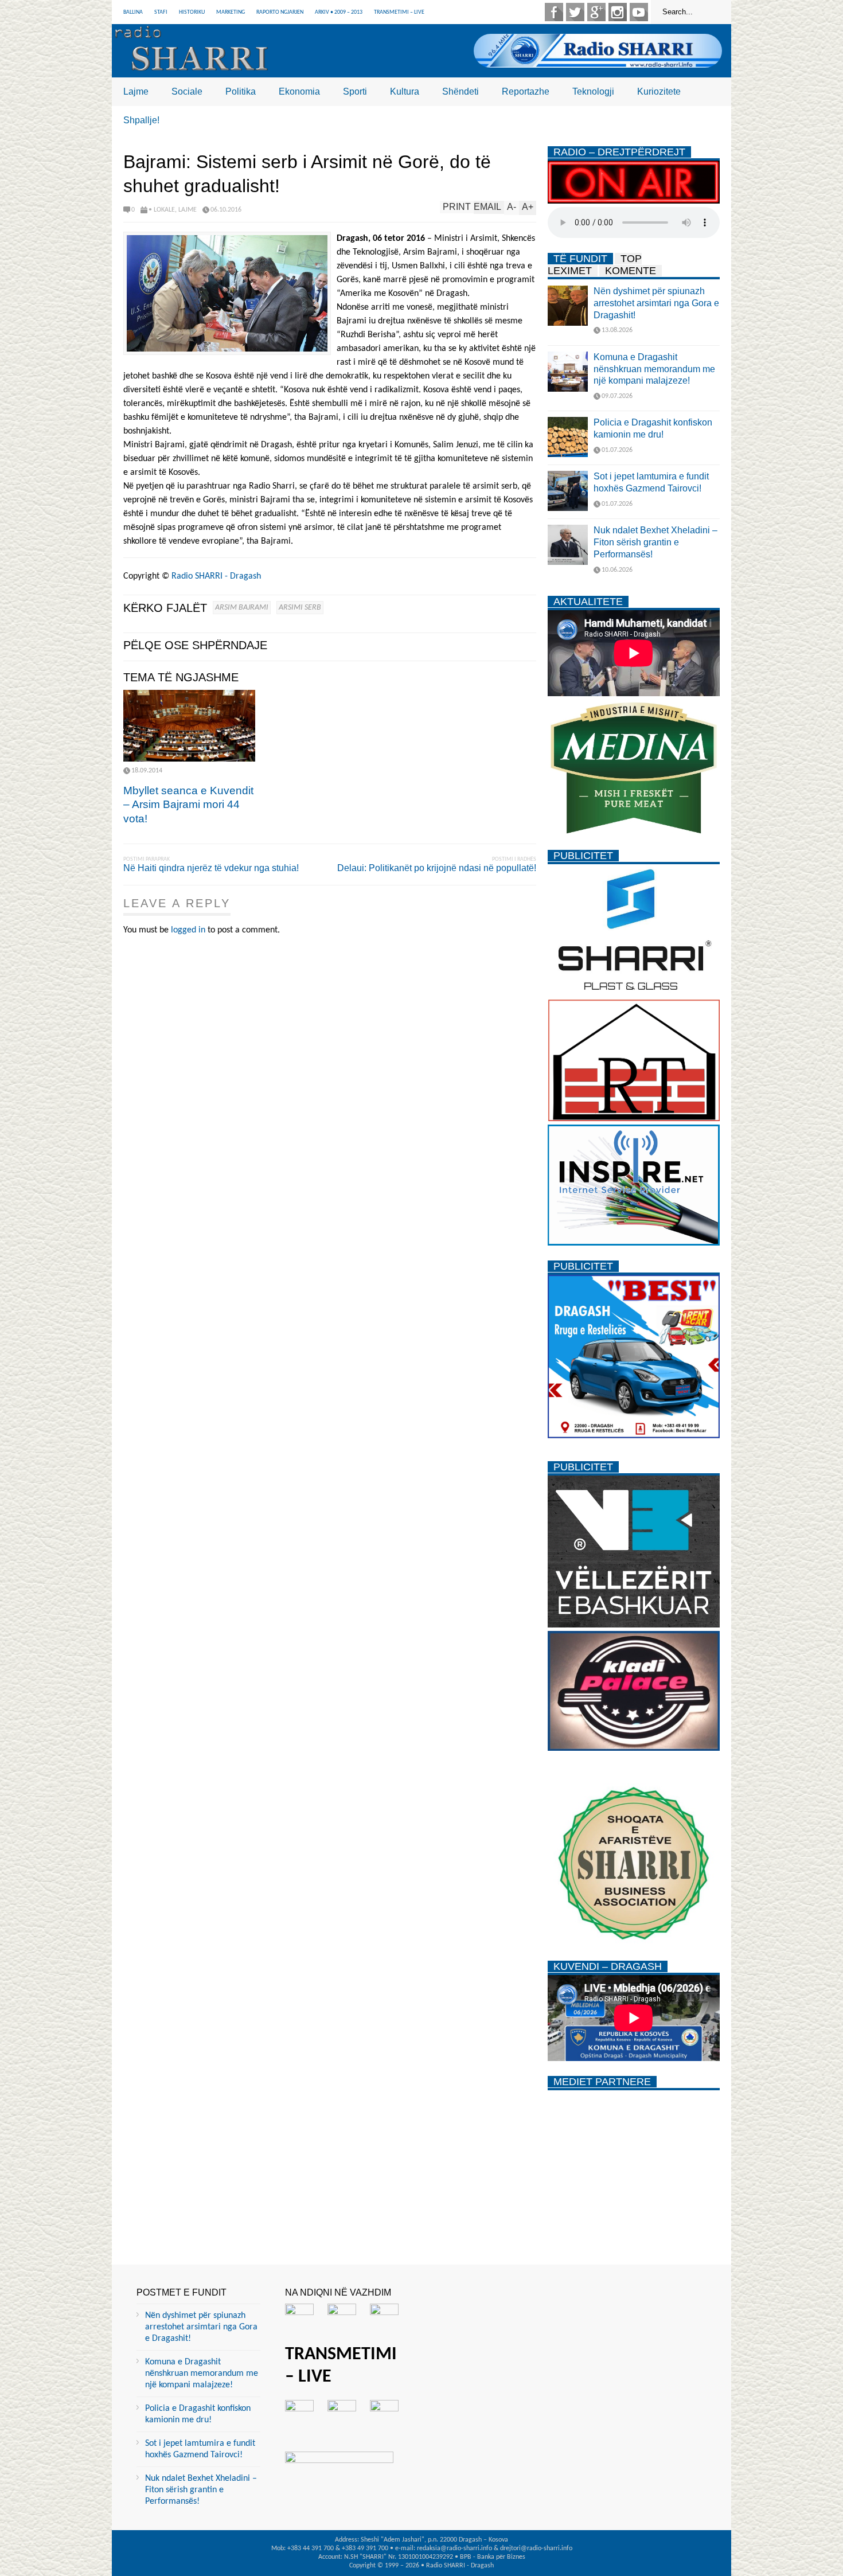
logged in (188, 930)
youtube (639, 12)
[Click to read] (189, 726)
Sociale (187, 91)
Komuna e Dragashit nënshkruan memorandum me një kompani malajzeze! (654, 369)
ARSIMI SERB (300, 608)
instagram (618, 12)
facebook (554, 12)
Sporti (355, 91)
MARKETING (231, 12)
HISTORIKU (192, 12)
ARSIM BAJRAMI (242, 608)
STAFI (161, 12)
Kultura (405, 91)
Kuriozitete (659, 91)
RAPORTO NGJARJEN (280, 12)
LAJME (188, 210)
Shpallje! (141, 120)
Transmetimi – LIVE (399, 12)
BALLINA (133, 12)
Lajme (136, 91)
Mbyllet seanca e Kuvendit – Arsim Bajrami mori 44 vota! (188, 805)
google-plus (596, 12)
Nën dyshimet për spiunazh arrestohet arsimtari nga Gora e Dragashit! (656, 303)
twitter (575, 12)
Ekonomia (299, 91)
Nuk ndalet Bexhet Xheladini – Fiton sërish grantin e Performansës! (655, 542)
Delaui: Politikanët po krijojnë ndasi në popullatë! (437, 868)
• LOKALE (162, 210)
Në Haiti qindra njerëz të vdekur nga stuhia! (211, 868)
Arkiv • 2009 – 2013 (339, 12)
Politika (241, 91)
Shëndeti (460, 91)
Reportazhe (526, 91)
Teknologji (593, 91)
